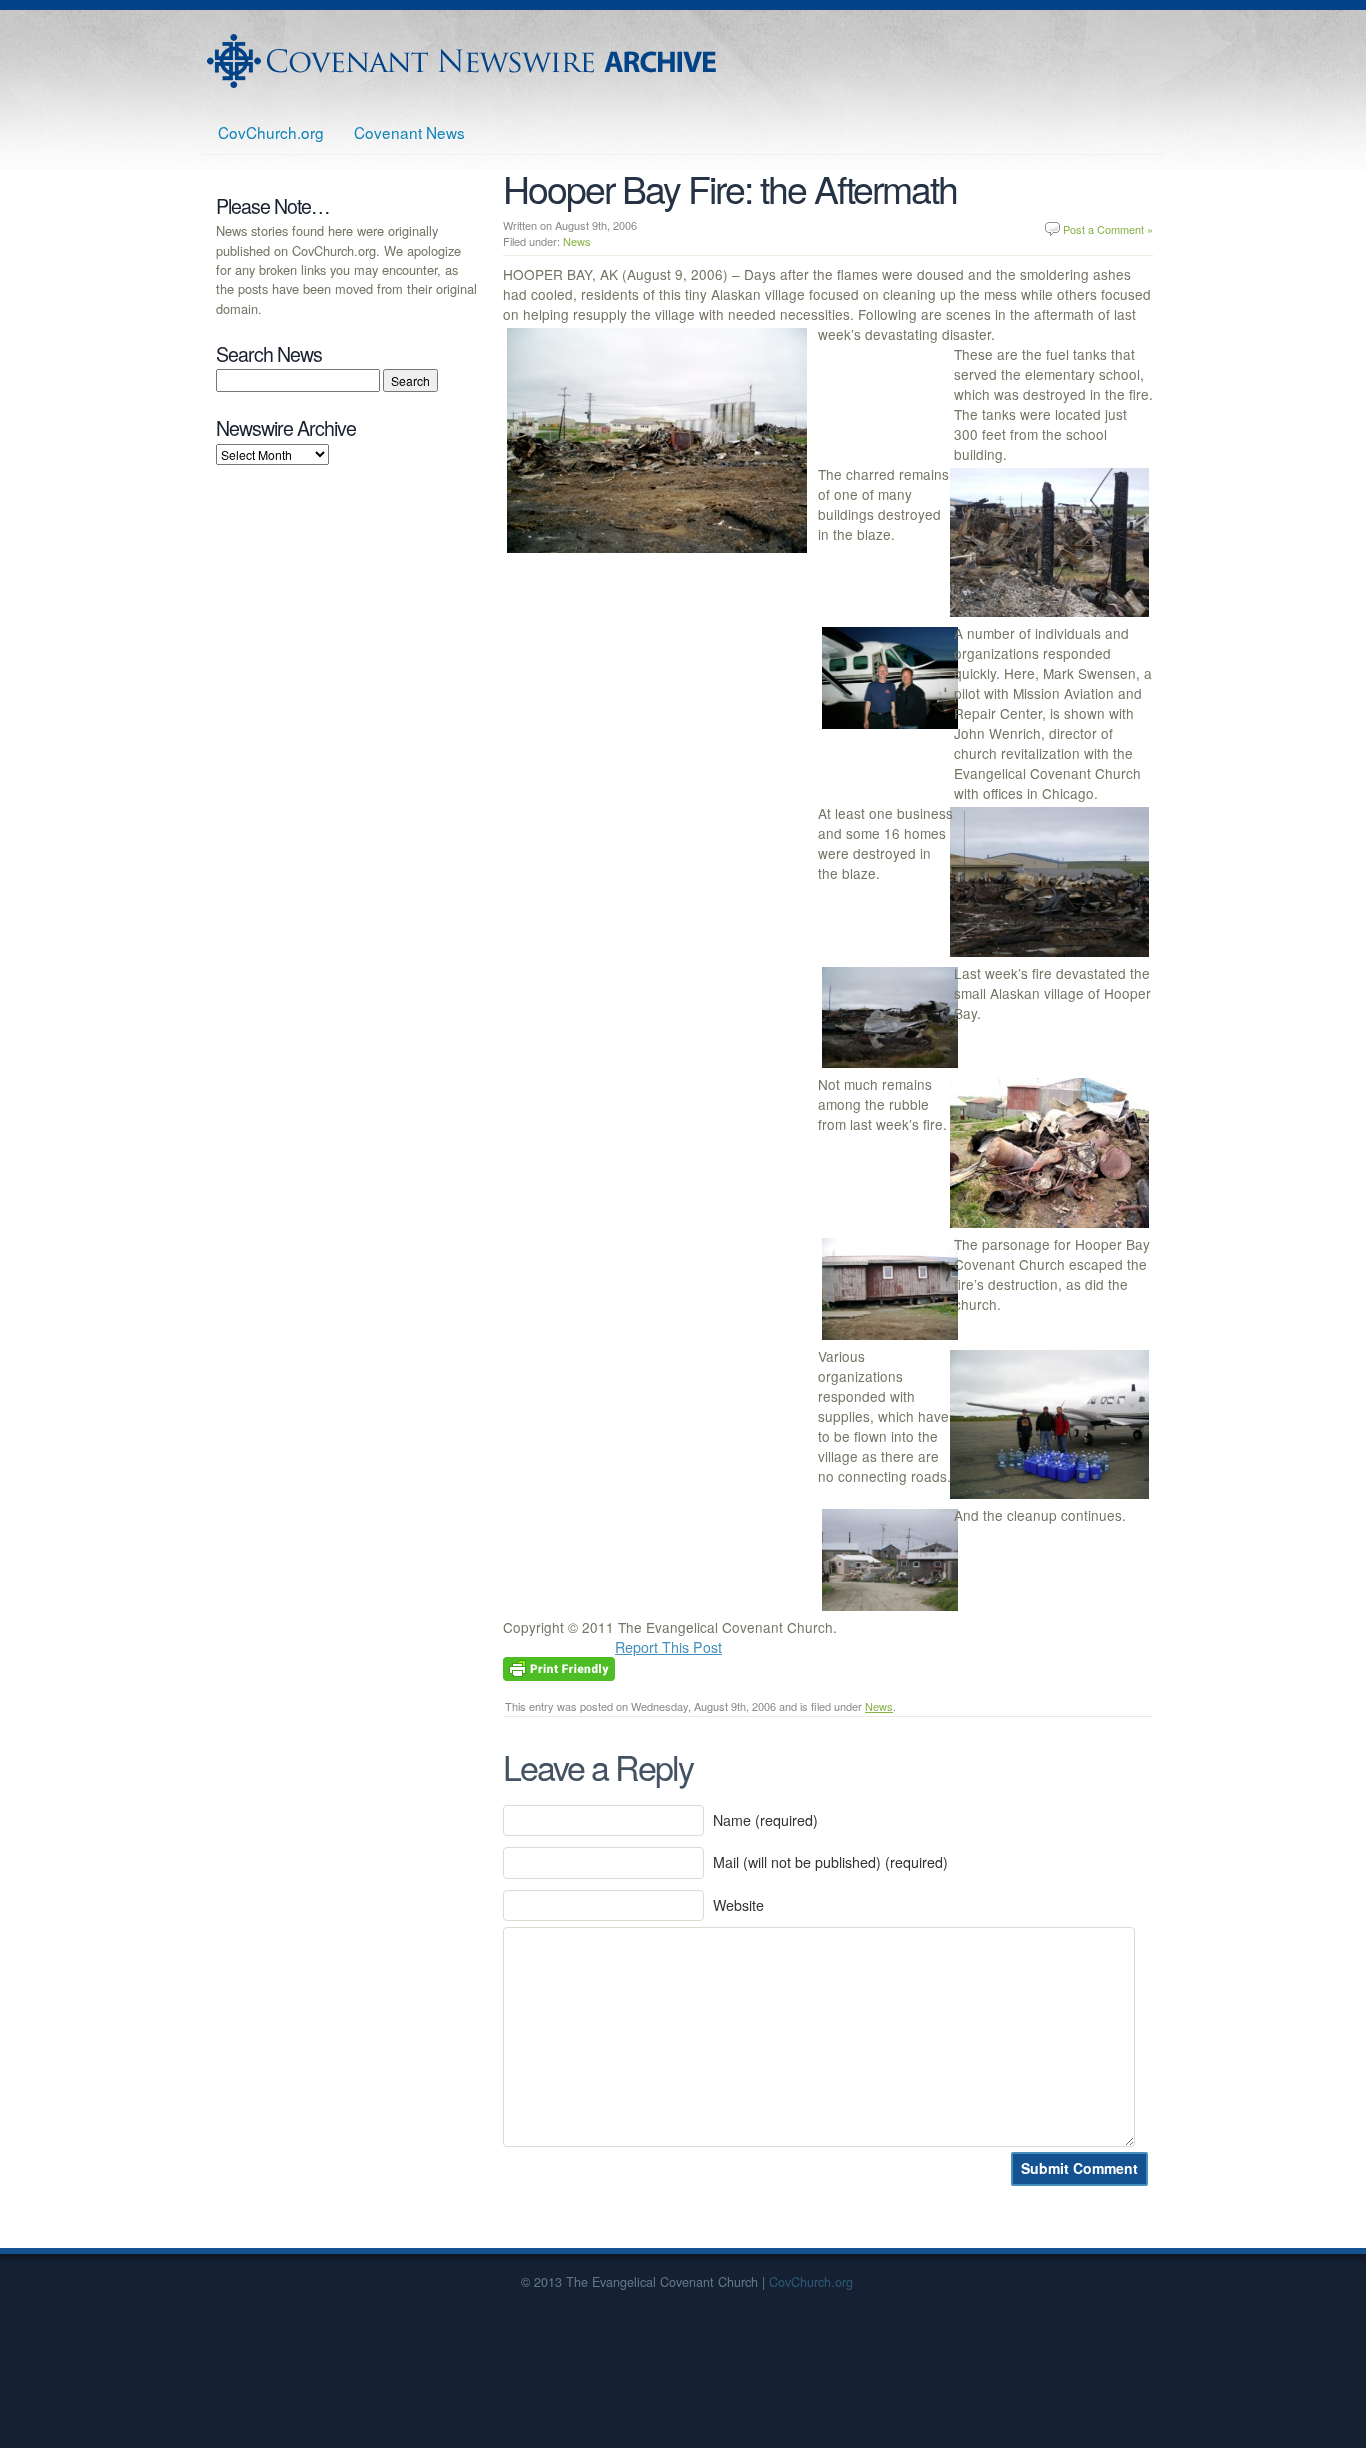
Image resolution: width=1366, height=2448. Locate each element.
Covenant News (409, 132)
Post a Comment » (1108, 229)
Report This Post (668, 1647)
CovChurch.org (271, 132)
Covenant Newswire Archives (464, 61)
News (577, 241)
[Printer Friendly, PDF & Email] (559, 1667)
